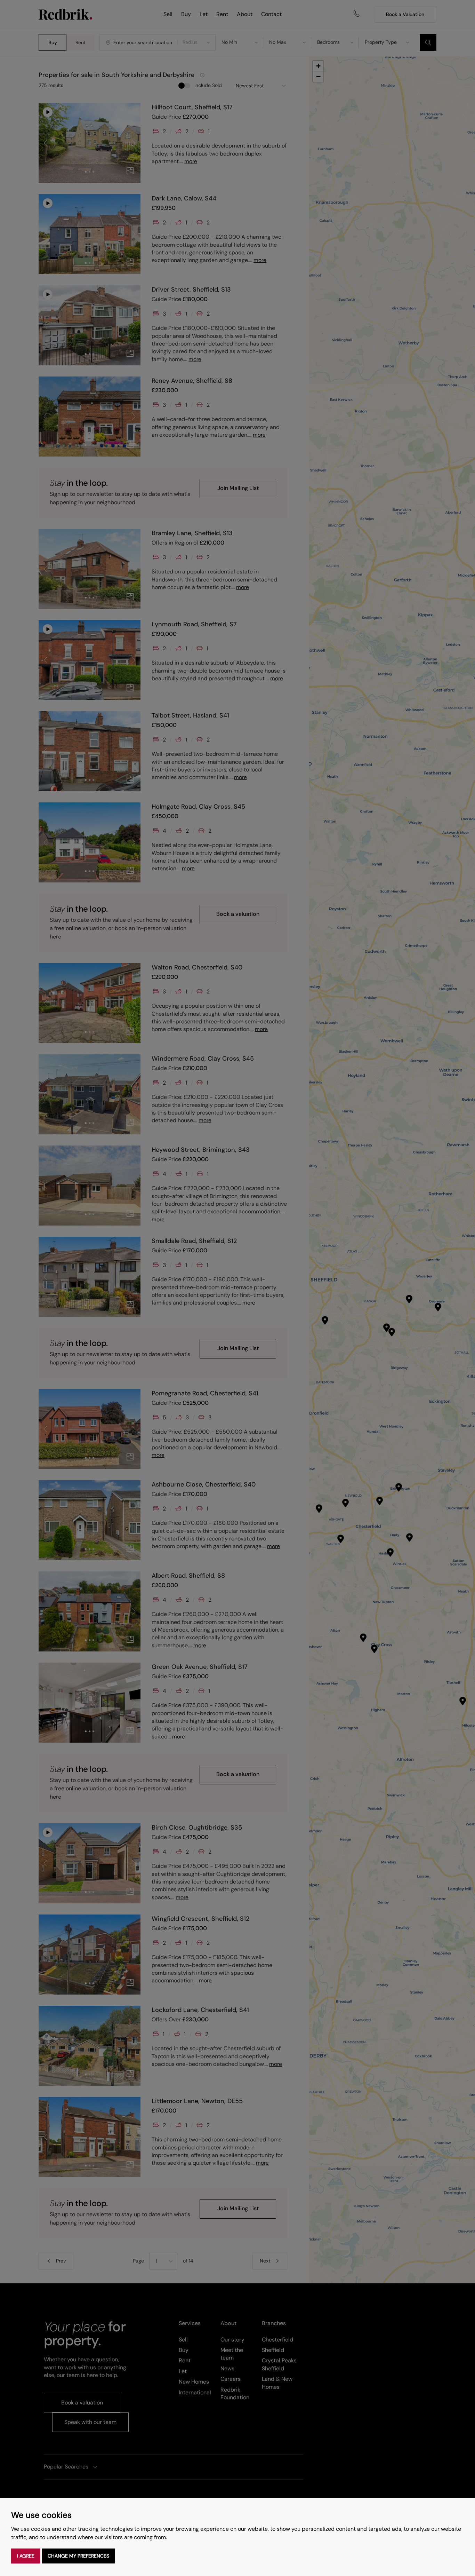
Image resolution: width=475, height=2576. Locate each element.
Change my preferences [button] (78, 2556)
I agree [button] (26, 2556)
